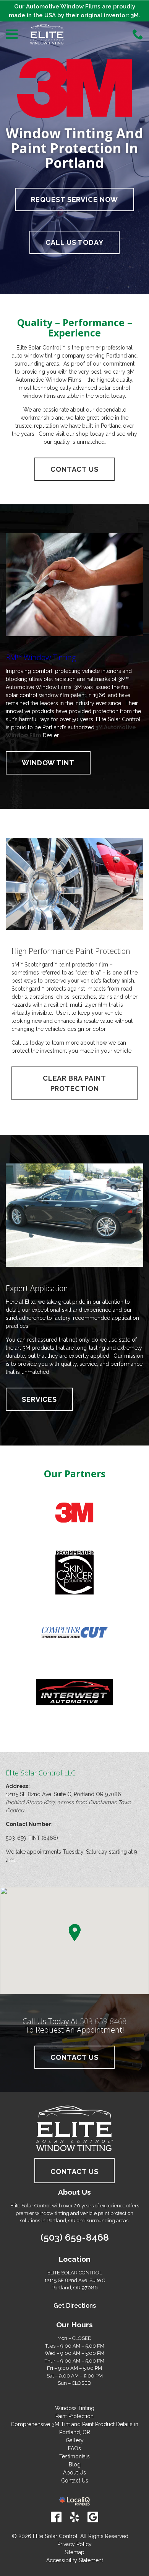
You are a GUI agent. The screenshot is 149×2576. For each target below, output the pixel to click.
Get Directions (75, 2306)
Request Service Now (74, 199)
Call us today (28, 1043)
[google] (93, 2517)
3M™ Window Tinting (41, 657)
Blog (75, 2464)
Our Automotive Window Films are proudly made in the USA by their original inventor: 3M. (74, 11)
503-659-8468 (103, 2021)
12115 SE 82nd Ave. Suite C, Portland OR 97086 (63, 1794)
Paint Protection (74, 2416)
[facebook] (56, 2517)
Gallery (75, 2440)
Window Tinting (75, 2408)
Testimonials (74, 2456)
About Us (74, 2473)
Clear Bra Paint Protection (75, 1083)
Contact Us (74, 469)
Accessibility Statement (75, 2560)
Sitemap (74, 2552)
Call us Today (74, 242)
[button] (74, 1933)
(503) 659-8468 (75, 2237)
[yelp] (74, 2517)
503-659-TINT (23, 1838)
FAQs (74, 2448)
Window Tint (48, 763)
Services (39, 1399)
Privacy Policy (74, 2544)
